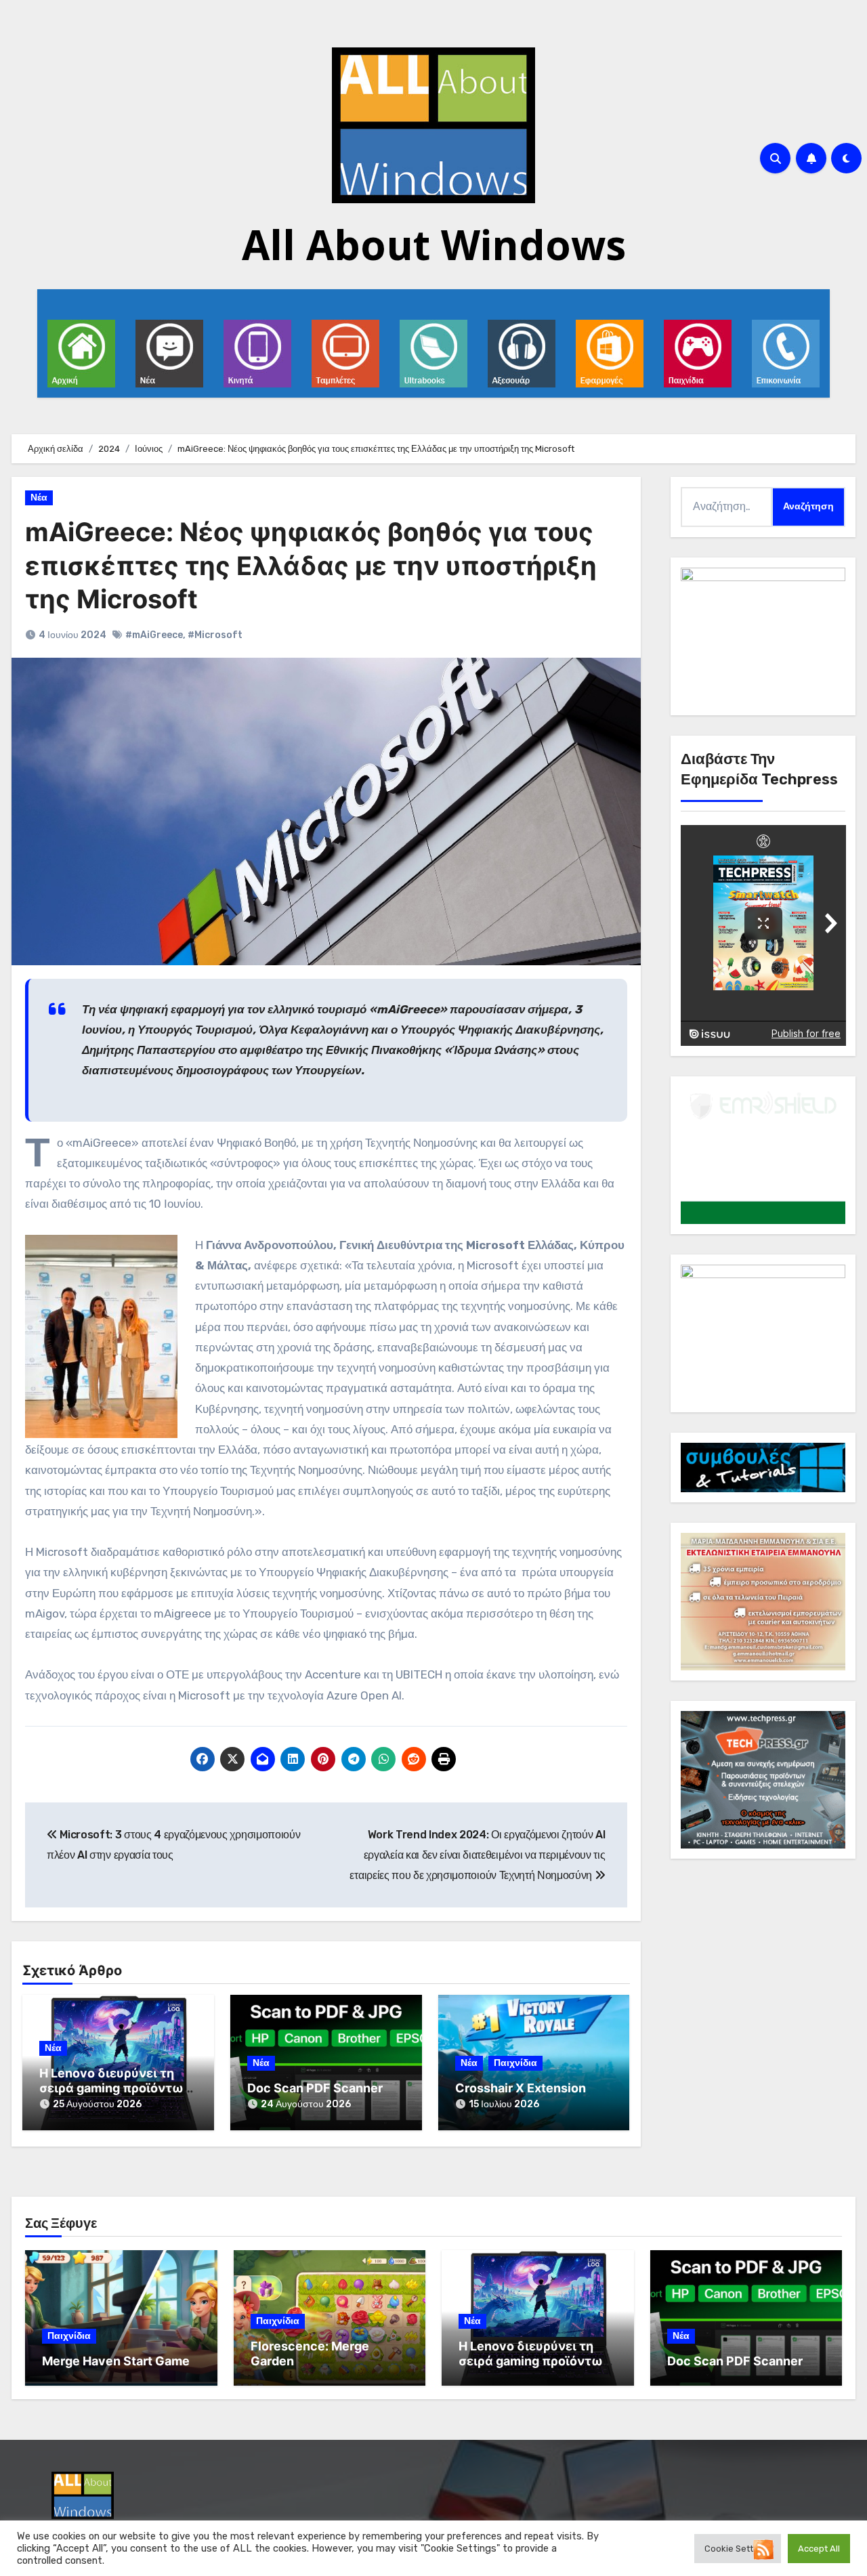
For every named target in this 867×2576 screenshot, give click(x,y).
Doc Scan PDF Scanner (315, 2088)
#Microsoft (215, 635)
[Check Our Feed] (763, 2549)
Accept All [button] (819, 2549)
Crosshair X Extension (521, 2088)
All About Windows (434, 245)
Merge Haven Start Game (116, 2361)
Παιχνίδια (515, 2063)
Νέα (39, 498)
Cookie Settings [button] (738, 2549)
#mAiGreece (154, 635)
